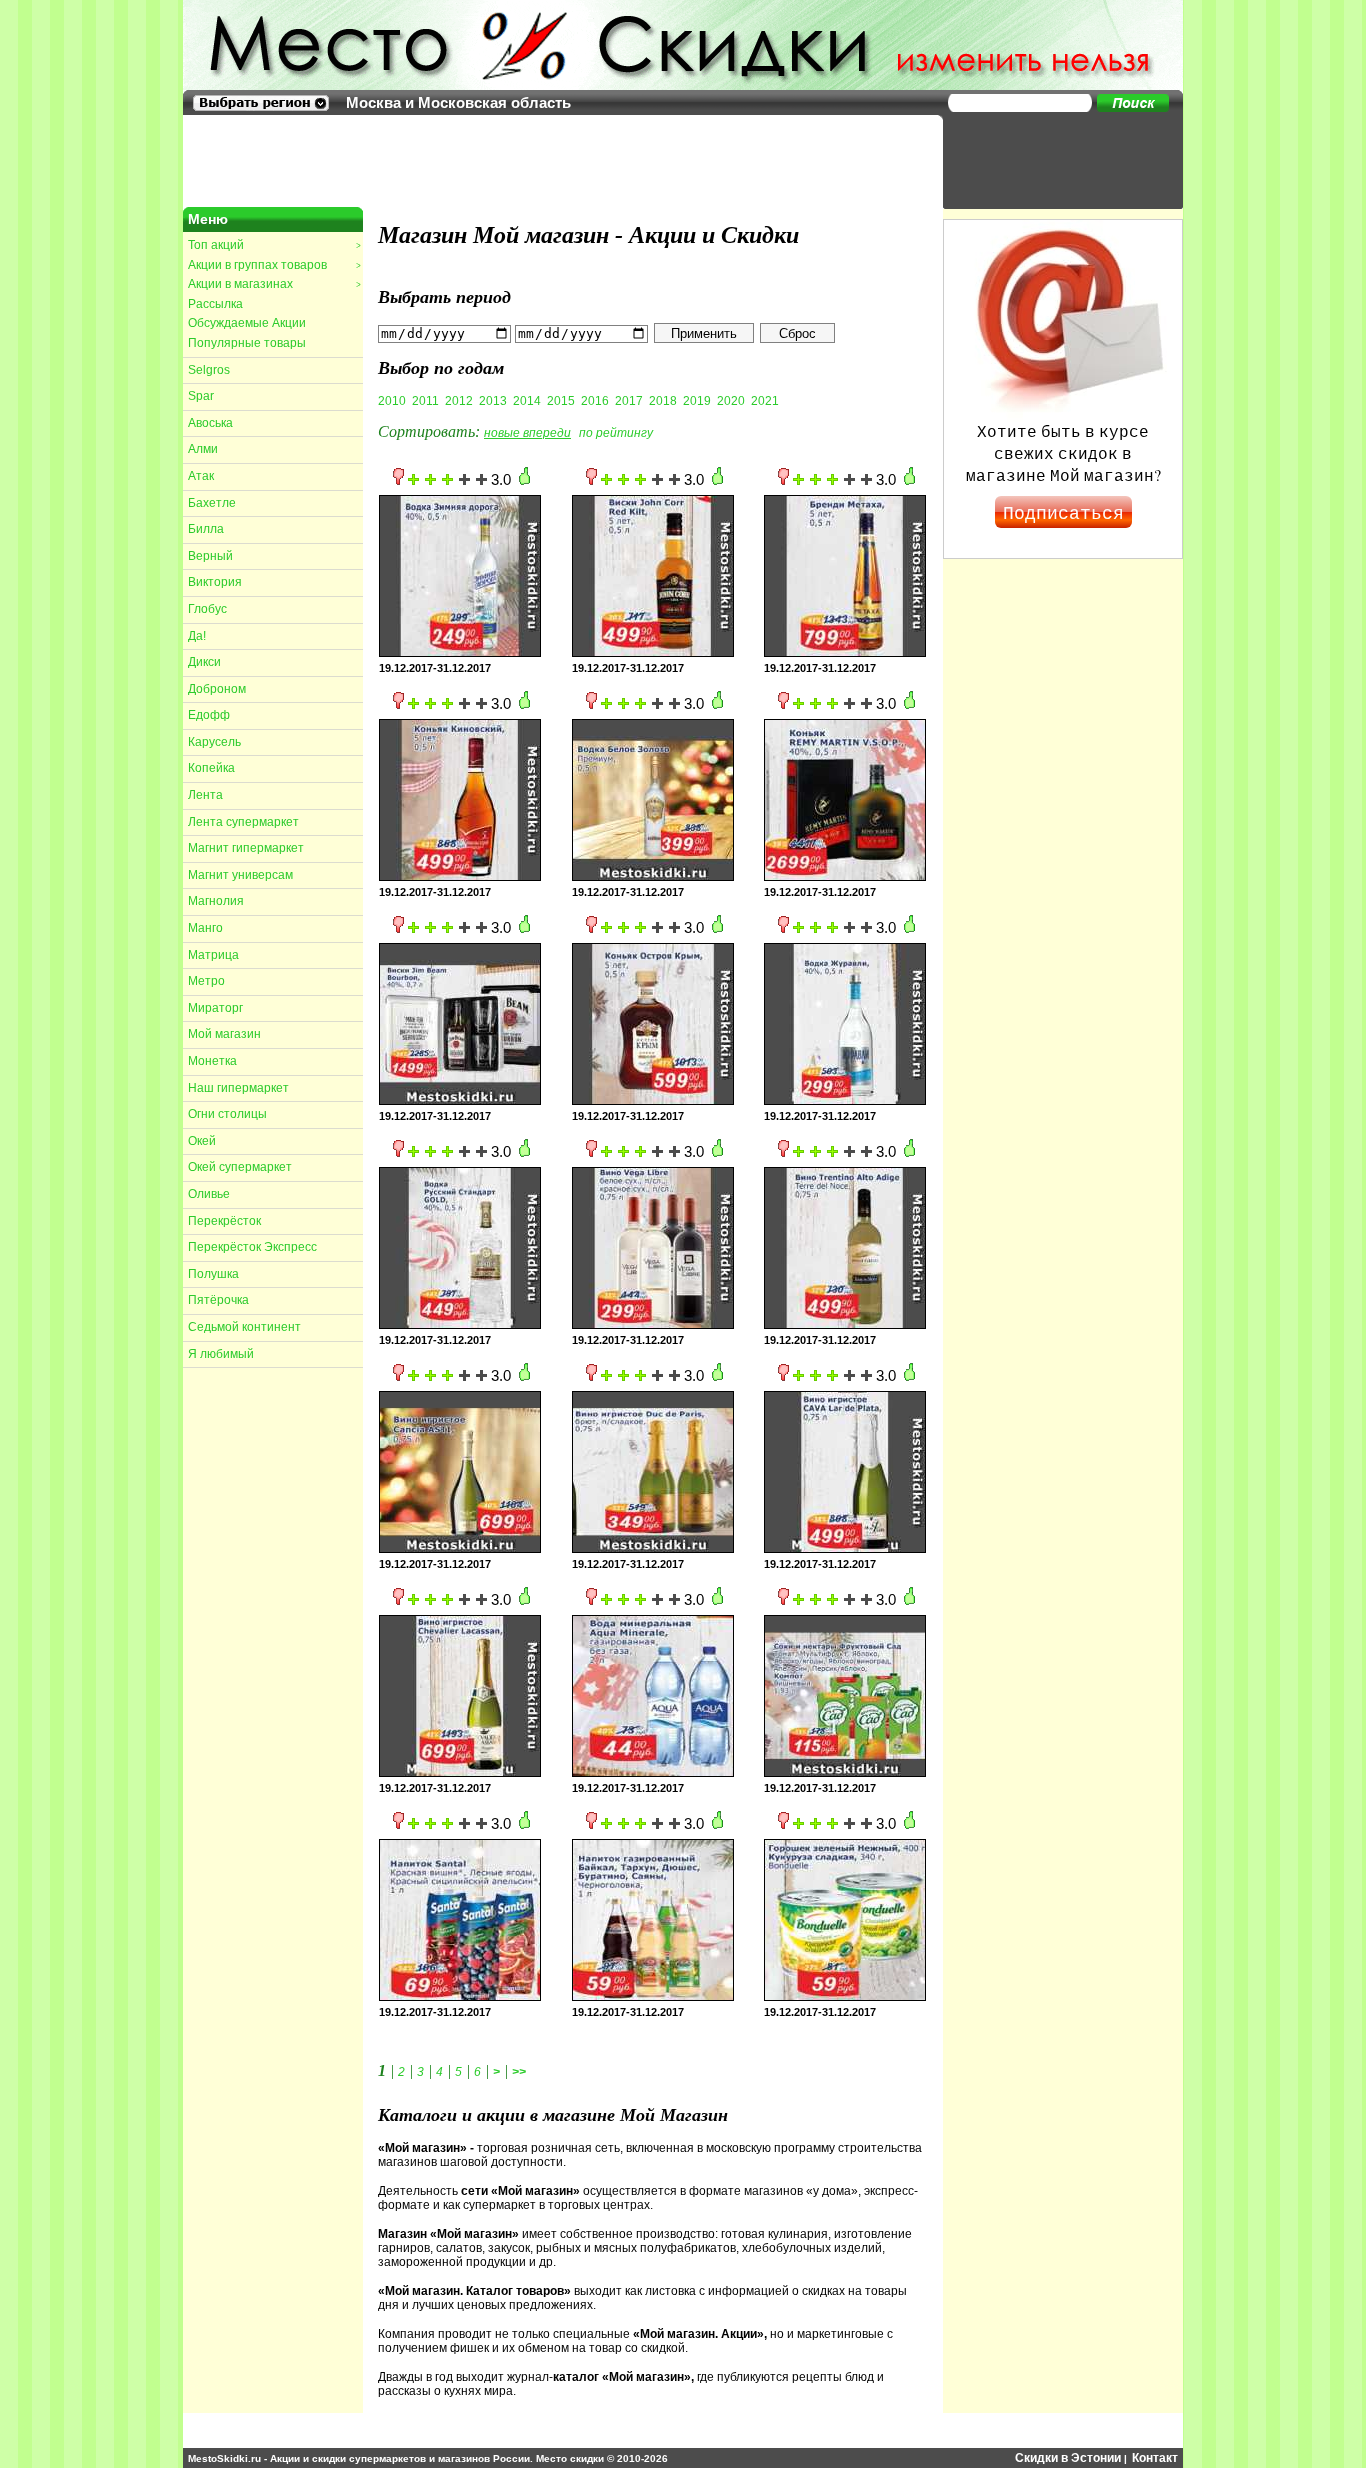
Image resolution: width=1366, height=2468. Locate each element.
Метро (206, 981)
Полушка (213, 1274)
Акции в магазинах (274, 284)
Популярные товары (247, 343)
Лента (205, 795)
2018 (663, 401)
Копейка (211, 768)
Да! (197, 636)
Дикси (204, 662)
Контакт (1155, 2458)
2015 (561, 401)
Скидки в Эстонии (1068, 2458)
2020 (731, 401)
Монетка (212, 1061)
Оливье (209, 1194)
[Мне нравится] (524, 481)
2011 (425, 401)
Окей (202, 1141)
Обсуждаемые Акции (247, 323)
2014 (527, 401)
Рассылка (215, 304)
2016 (595, 401)
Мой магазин (224, 1034)
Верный (210, 556)
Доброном (217, 689)
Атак (201, 476)
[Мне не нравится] (398, 481)
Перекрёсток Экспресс (252, 1247)
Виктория (215, 582)
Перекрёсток (224, 1221)
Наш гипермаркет (238, 1088)
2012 (459, 401)
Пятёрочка (218, 1300)
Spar (201, 396)
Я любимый (221, 1354)
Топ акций (274, 245)
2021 (765, 401)
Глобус (207, 609)
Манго (205, 928)
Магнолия (216, 901)
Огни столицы (227, 1114)
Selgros (209, 370)
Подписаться (1063, 512)
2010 (392, 401)
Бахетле (212, 503)
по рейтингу (616, 433)
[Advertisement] (1053, 160)
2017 (629, 401)
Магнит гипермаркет (246, 848)
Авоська (210, 423)
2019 (697, 401)
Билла (206, 529)
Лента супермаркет (243, 822)
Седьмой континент (244, 1327)
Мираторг (215, 1008)
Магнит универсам (240, 875)
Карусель (214, 742)
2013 (493, 401)
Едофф (209, 715)
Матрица (213, 955)
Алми (203, 449)
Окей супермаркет (240, 1167)
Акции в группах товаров (274, 265)
